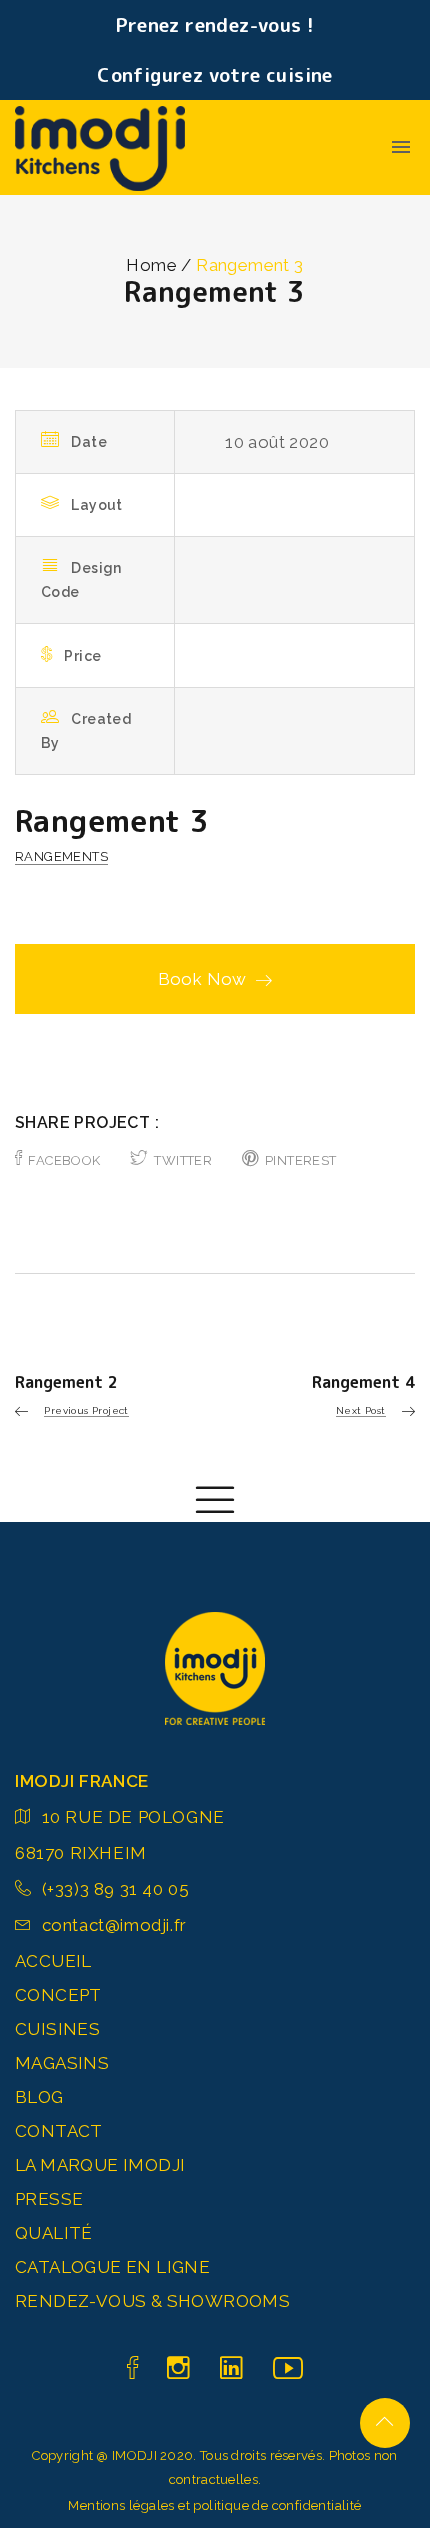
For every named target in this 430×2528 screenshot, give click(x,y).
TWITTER (183, 1160)
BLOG (39, 2097)
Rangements (61, 856)
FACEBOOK (64, 1160)
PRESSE (49, 2199)
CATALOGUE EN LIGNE (112, 2267)
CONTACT (59, 2131)
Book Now (202, 979)
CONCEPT (58, 1995)
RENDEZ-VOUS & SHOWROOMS (152, 2301)
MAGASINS (62, 2063)
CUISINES (57, 2029)
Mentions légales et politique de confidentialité (214, 2505)
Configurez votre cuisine (215, 75)
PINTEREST (301, 1160)
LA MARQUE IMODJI (100, 2165)
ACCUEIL (53, 1961)
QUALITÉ (54, 2233)
